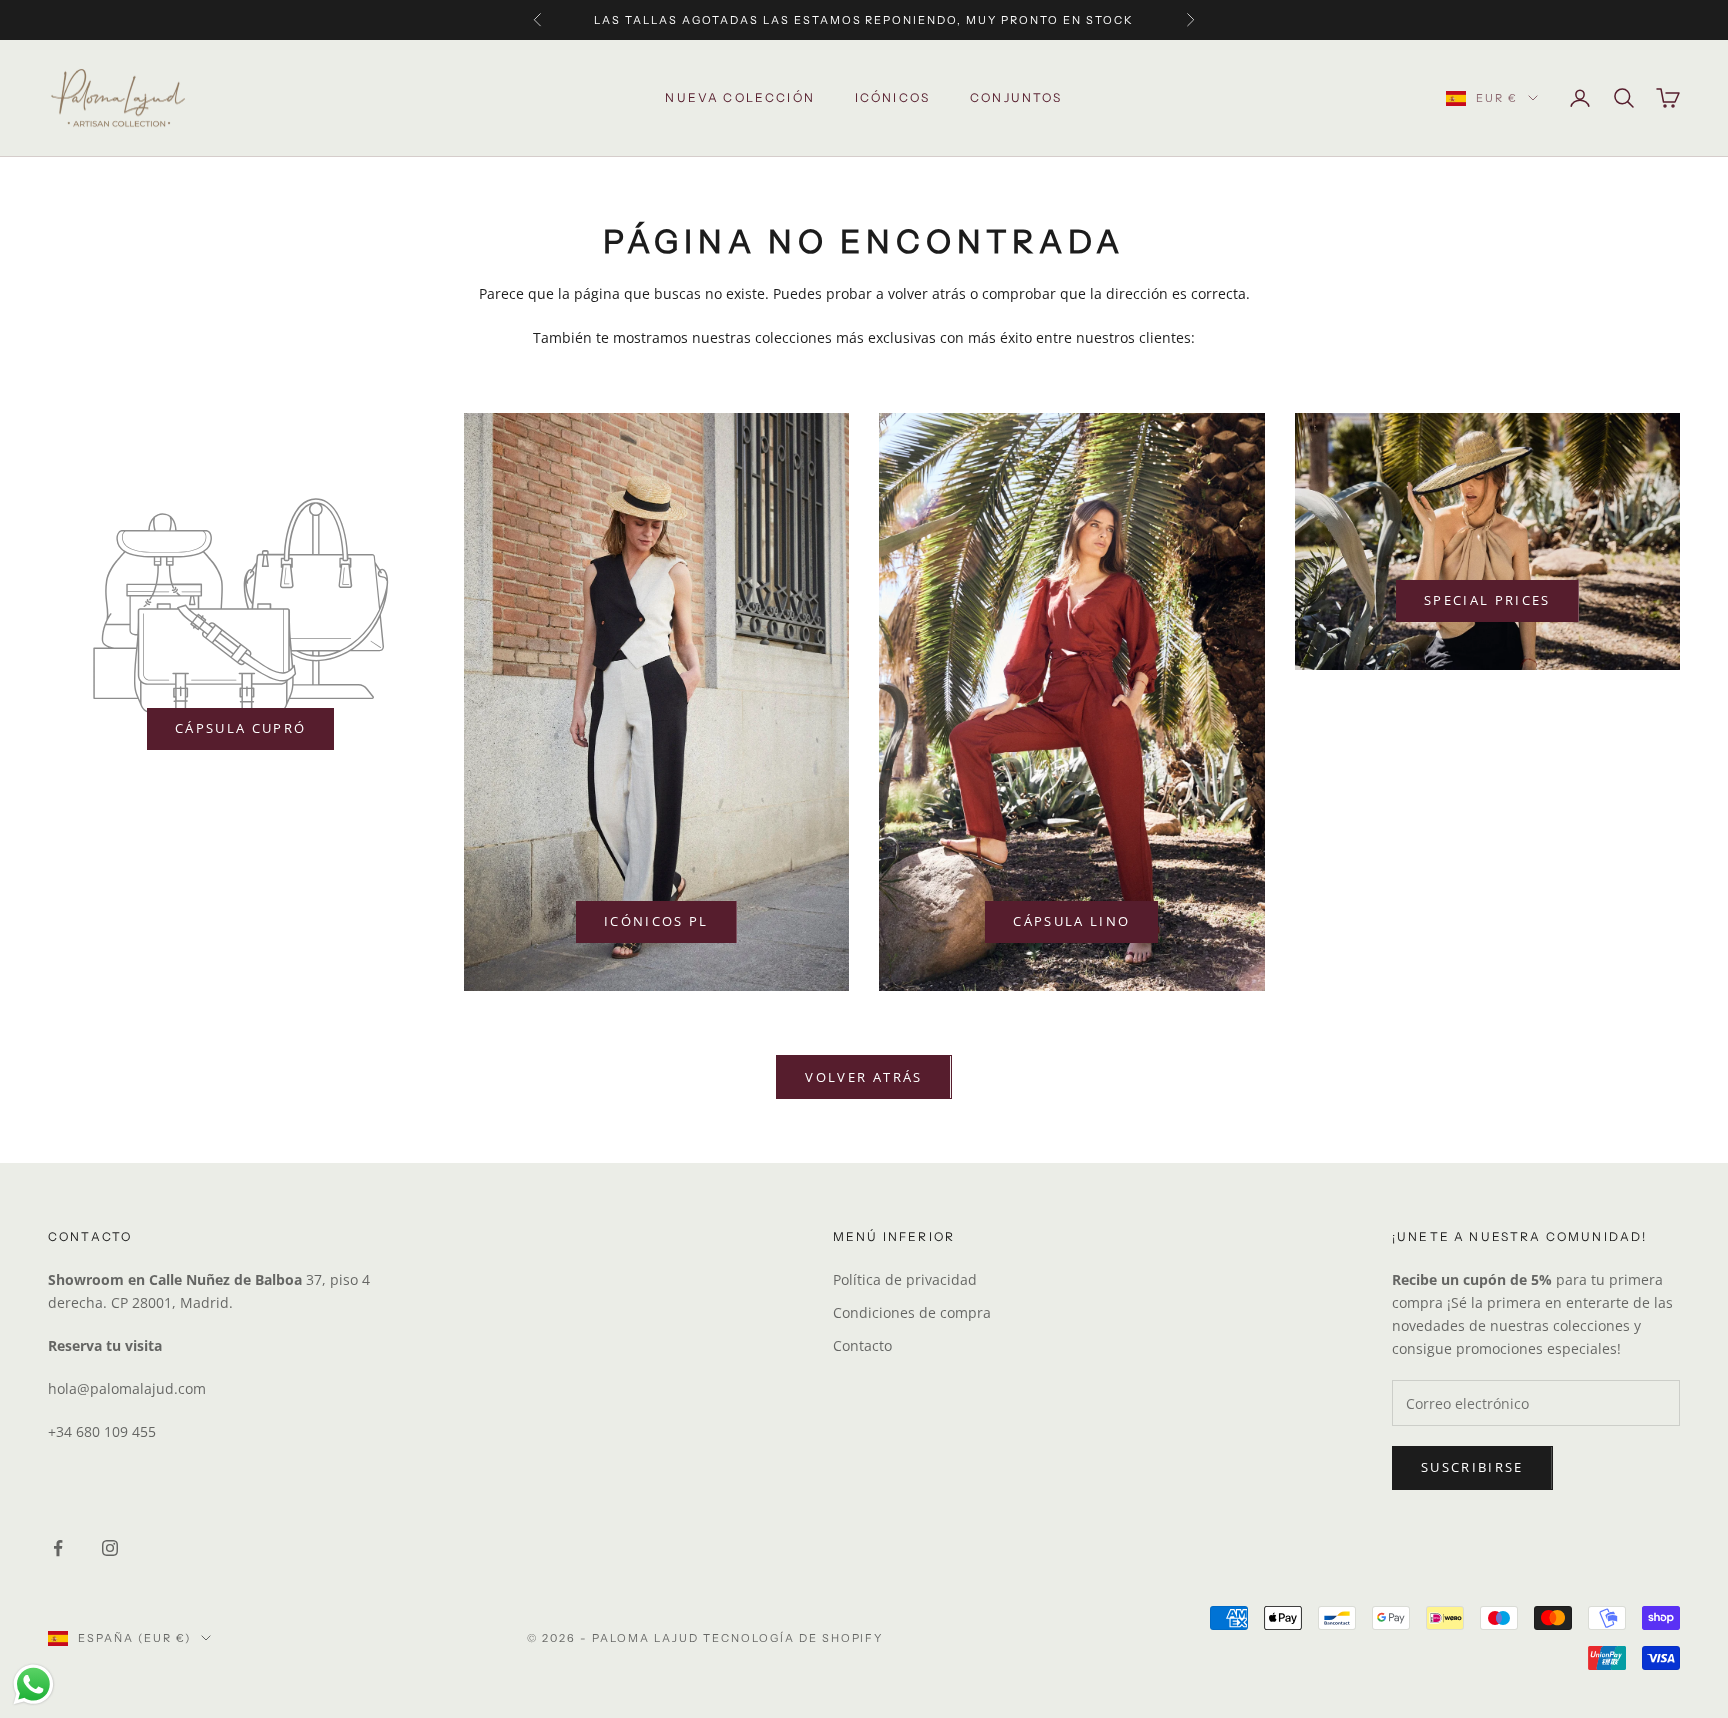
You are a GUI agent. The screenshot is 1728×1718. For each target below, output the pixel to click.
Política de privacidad (905, 1279)
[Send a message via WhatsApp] (33, 1684)
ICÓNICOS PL (656, 921)
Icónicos (892, 97)
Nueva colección (739, 97)
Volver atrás (863, 1077)
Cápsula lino (1071, 921)
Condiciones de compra (912, 1312)
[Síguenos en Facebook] (58, 1548)
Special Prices (1487, 600)
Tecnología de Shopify (793, 1638)
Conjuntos (1016, 97)
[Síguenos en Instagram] (110, 1548)
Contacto (862, 1345)
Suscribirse (1472, 1467)
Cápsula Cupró (240, 728)
